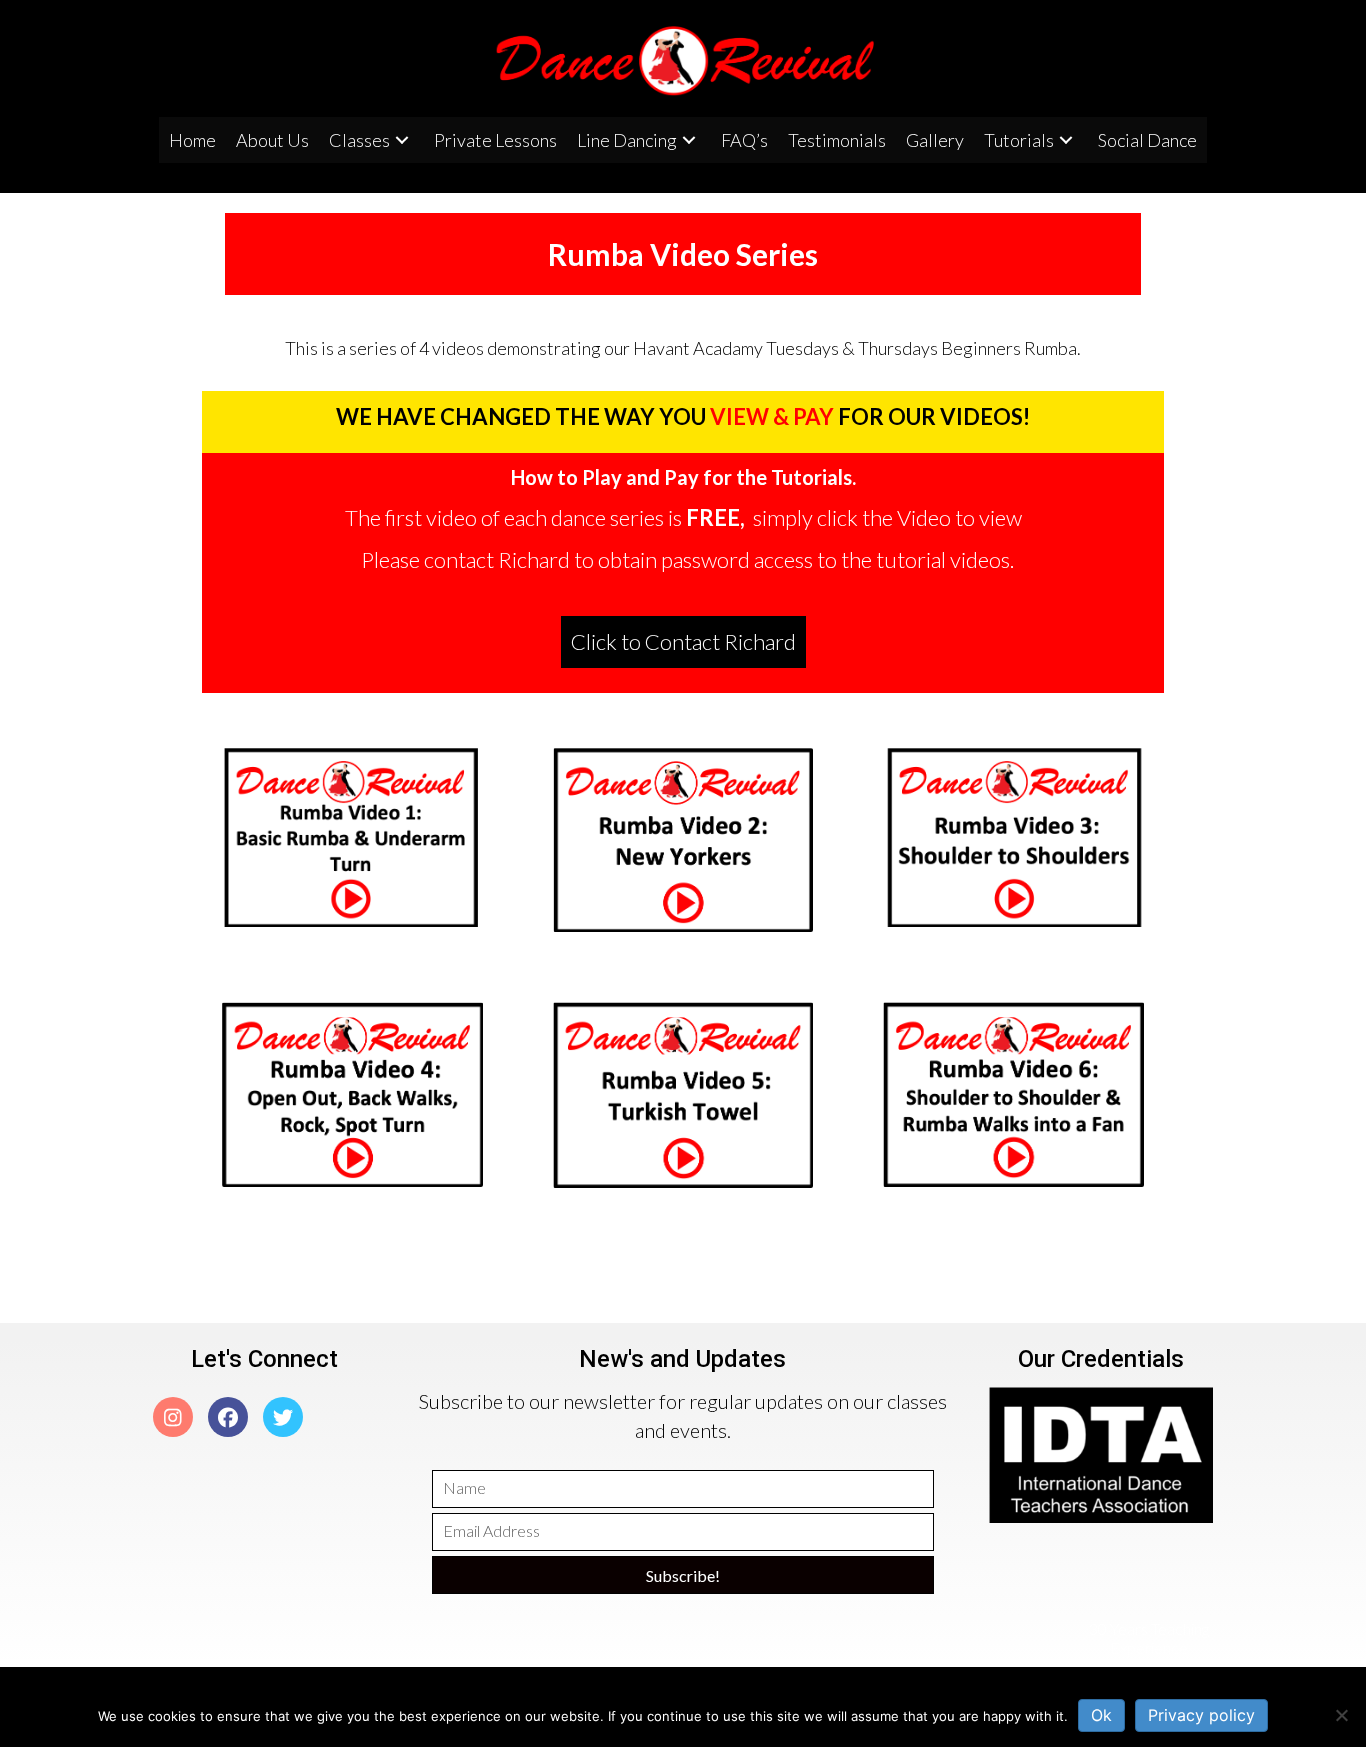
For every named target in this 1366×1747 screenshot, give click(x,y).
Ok (1101, 1715)
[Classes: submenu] (402, 140)
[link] (192, 140)
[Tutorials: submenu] (1066, 140)
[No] (1341, 1715)
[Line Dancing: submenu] (689, 140)
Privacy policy (1201, 1715)
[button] (683, 642)
